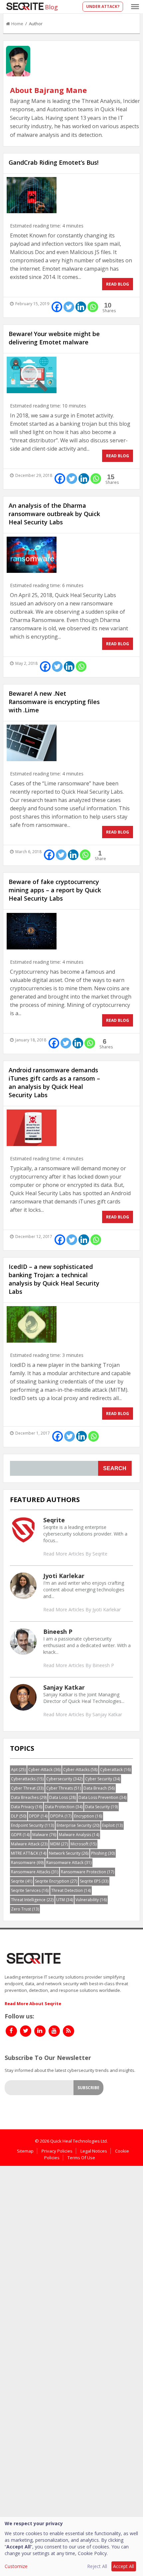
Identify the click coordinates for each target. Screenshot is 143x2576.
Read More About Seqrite (33, 2003)
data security (101, 1807)
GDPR (20, 1835)
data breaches (29, 1797)
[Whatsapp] (93, 307)
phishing (103, 1853)
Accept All (124, 2566)
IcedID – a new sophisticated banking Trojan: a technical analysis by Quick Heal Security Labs (54, 1279)
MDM (59, 1844)
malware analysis (79, 1835)
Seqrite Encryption (56, 1881)
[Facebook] (57, 307)
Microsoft (83, 1844)
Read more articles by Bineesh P (79, 1665)
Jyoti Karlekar (64, 1576)
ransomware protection (87, 1872)
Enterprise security (78, 1825)
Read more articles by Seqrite (75, 1554)
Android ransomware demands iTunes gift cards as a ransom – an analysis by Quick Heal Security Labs (54, 1082)
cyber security (103, 1779)
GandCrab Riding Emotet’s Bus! (54, 162)
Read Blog (118, 284)
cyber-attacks (80, 1770)
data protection (64, 1807)
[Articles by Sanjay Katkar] (23, 1697)
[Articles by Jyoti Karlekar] (23, 1585)
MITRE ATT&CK (29, 1853)
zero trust (25, 1909)
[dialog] (71, 2546)
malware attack (29, 1844)
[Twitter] (69, 307)
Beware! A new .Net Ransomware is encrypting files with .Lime (54, 702)
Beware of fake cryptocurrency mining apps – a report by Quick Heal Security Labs (55, 890)
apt (18, 1770)
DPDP (38, 1816)
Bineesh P (58, 1632)
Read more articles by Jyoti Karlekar (82, 1609)
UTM (65, 1900)
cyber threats (64, 1788)
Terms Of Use (81, 2158)
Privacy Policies (57, 2151)
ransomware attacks (35, 1872)
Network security (69, 1853)
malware (44, 1835)
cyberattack (115, 1770)
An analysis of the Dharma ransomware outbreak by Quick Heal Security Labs (54, 514)
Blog (51, 7)
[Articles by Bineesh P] (23, 1641)
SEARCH (115, 1468)
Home (17, 24)
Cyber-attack (44, 1770)
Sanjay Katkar (64, 1687)
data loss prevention (102, 1797)
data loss (63, 1797)
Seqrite (54, 1520)
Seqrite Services (30, 1890)
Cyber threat (27, 1788)
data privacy (27, 1807)
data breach (99, 1788)
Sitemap (25, 2151)
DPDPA (61, 1816)
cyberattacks (27, 1779)
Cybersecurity (64, 1779)
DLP (19, 1816)
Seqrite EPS (94, 1881)
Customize (16, 2566)
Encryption (88, 1816)
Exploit (112, 1825)
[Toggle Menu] (135, 7)
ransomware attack (69, 1863)
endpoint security (32, 1825)
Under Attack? (103, 6)
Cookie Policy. (93, 2553)
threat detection (71, 1890)
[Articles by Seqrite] (23, 1530)
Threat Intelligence (32, 1900)
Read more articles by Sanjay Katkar (83, 1714)
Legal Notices (94, 2151)
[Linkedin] (81, 307)
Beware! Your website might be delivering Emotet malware (54, 338)
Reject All (97, 2566)
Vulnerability (91, 1900)
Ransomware (27, 1863)
